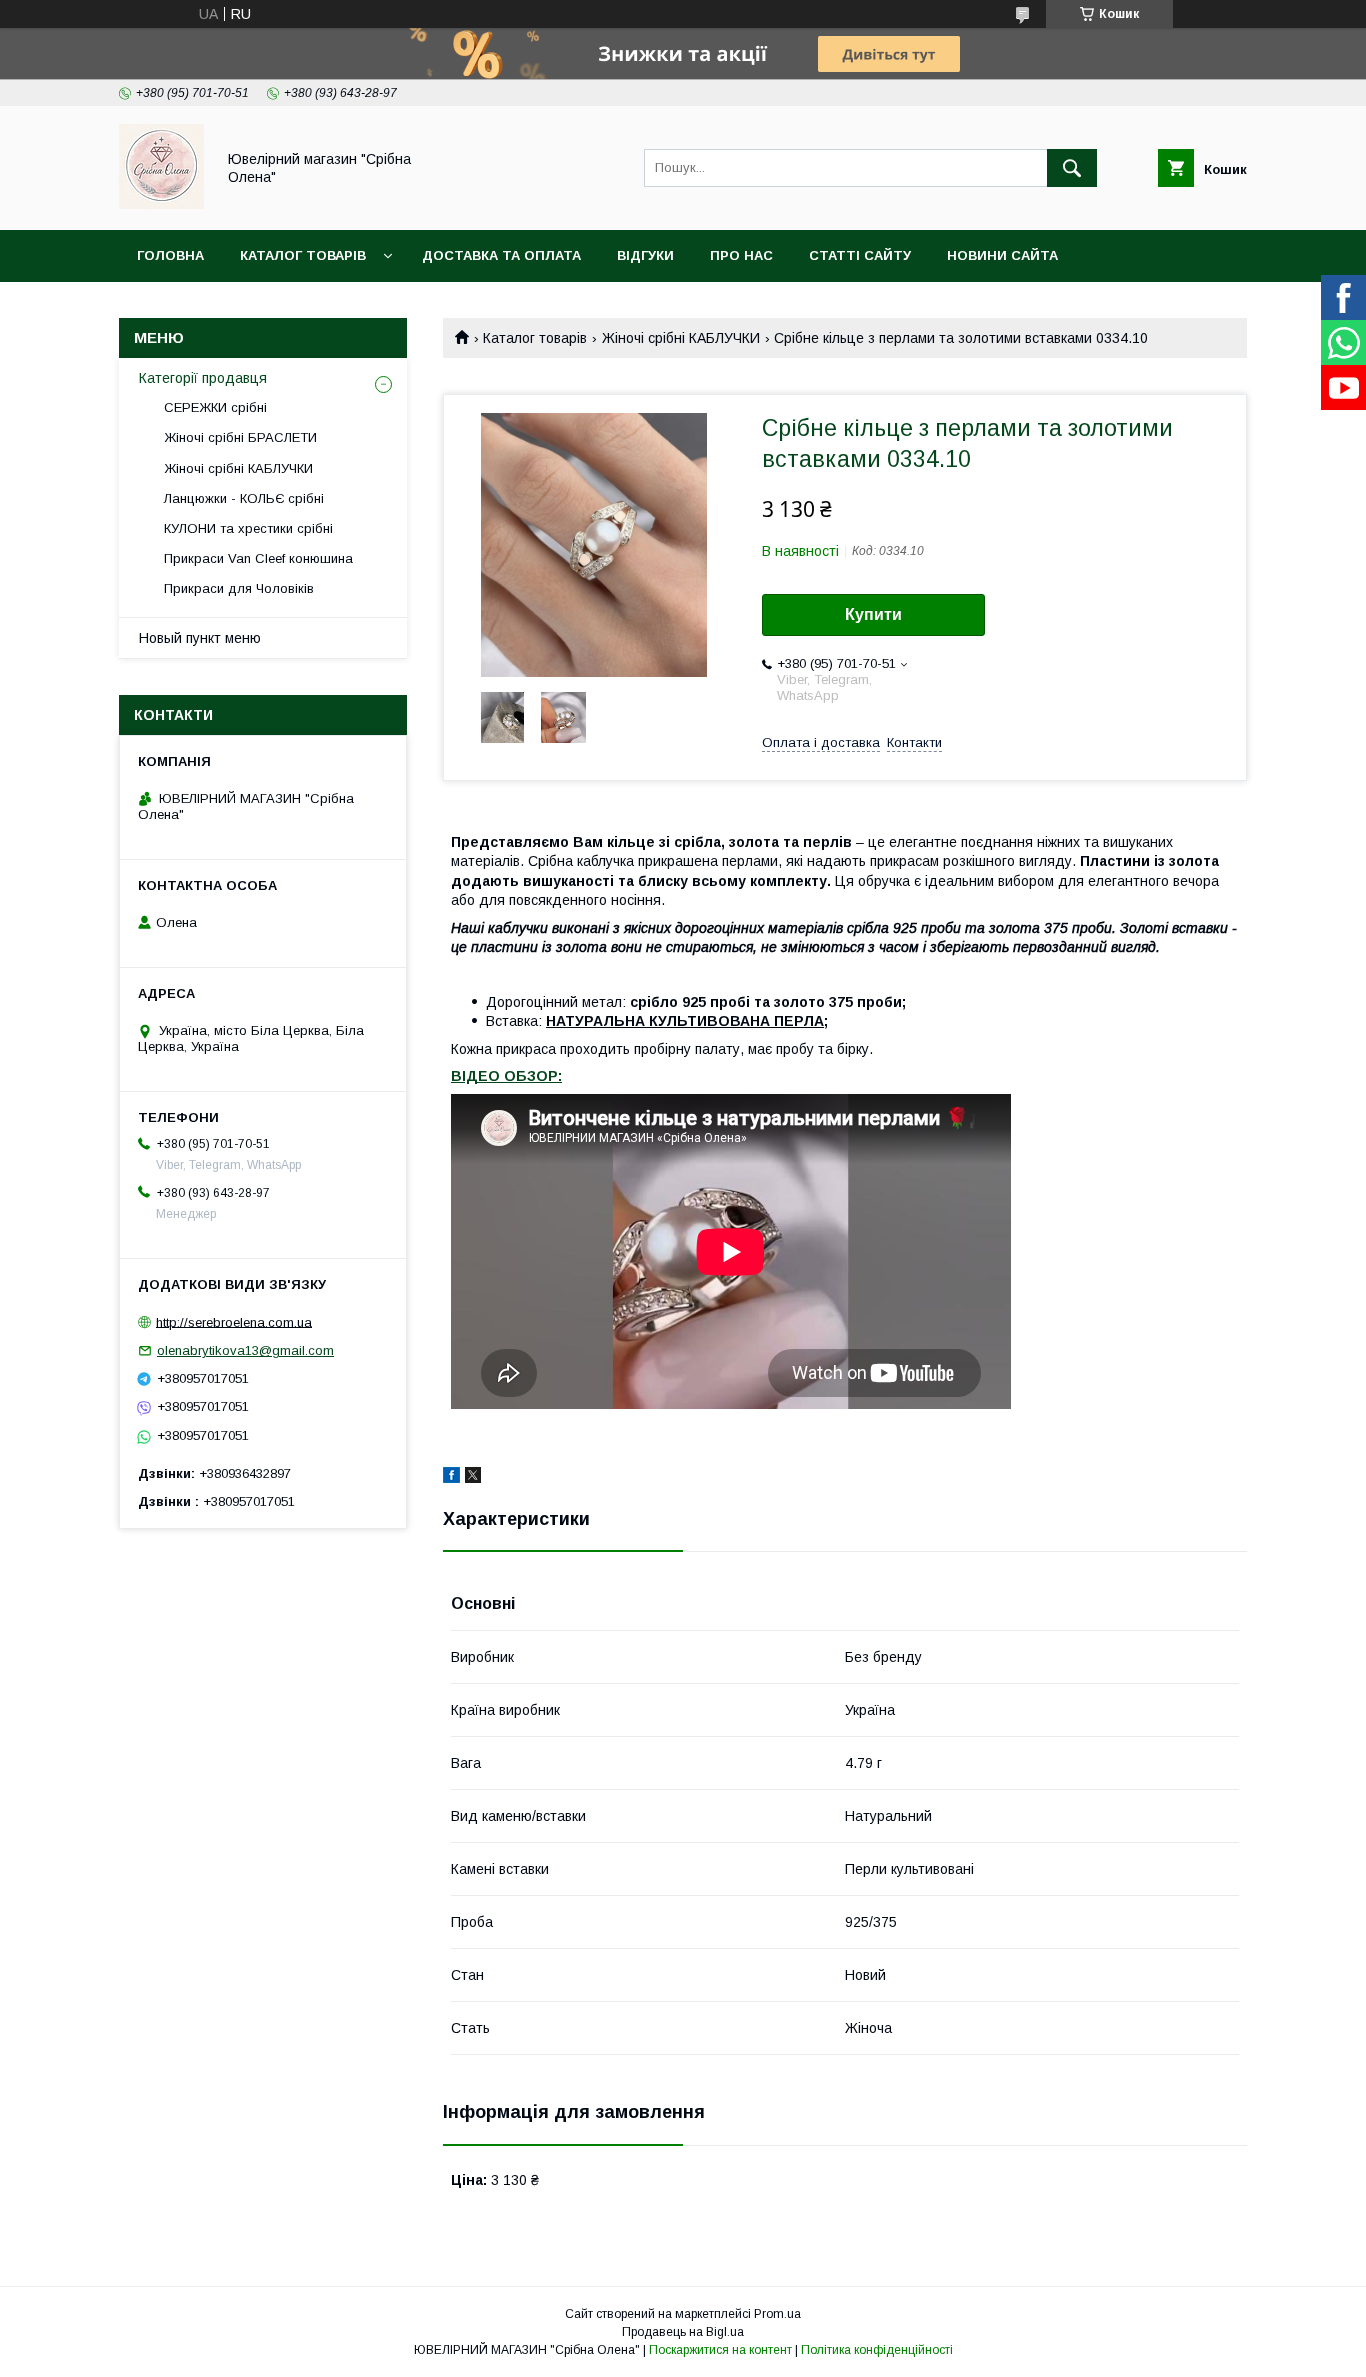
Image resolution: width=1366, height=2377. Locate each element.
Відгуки (645, 255)
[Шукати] (1072, 168)
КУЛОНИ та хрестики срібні (248, 528)
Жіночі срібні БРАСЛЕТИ (240, 437)
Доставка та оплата (501, 255)
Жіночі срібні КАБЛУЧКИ (681, 338)
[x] (473, 1478)
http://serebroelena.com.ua (234, 1321)
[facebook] (451, 1478)
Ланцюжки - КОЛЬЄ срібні (244, 498)
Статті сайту (860, 255)
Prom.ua (777, 2314)
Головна (170, 255)
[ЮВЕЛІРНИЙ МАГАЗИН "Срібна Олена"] (161, 204)
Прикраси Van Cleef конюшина (258, 558)
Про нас (741, 255)
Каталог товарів (303, 255)
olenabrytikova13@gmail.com (245, 1350)
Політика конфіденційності (877, 2350)
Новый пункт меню (200, 638)
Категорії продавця (203, 378)
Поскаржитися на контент (720, 2350)
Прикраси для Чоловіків (239, 588)
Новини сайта (1002, 255)
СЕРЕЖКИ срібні (215, 407)
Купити (873, 614)
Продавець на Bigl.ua (683, 2332)
